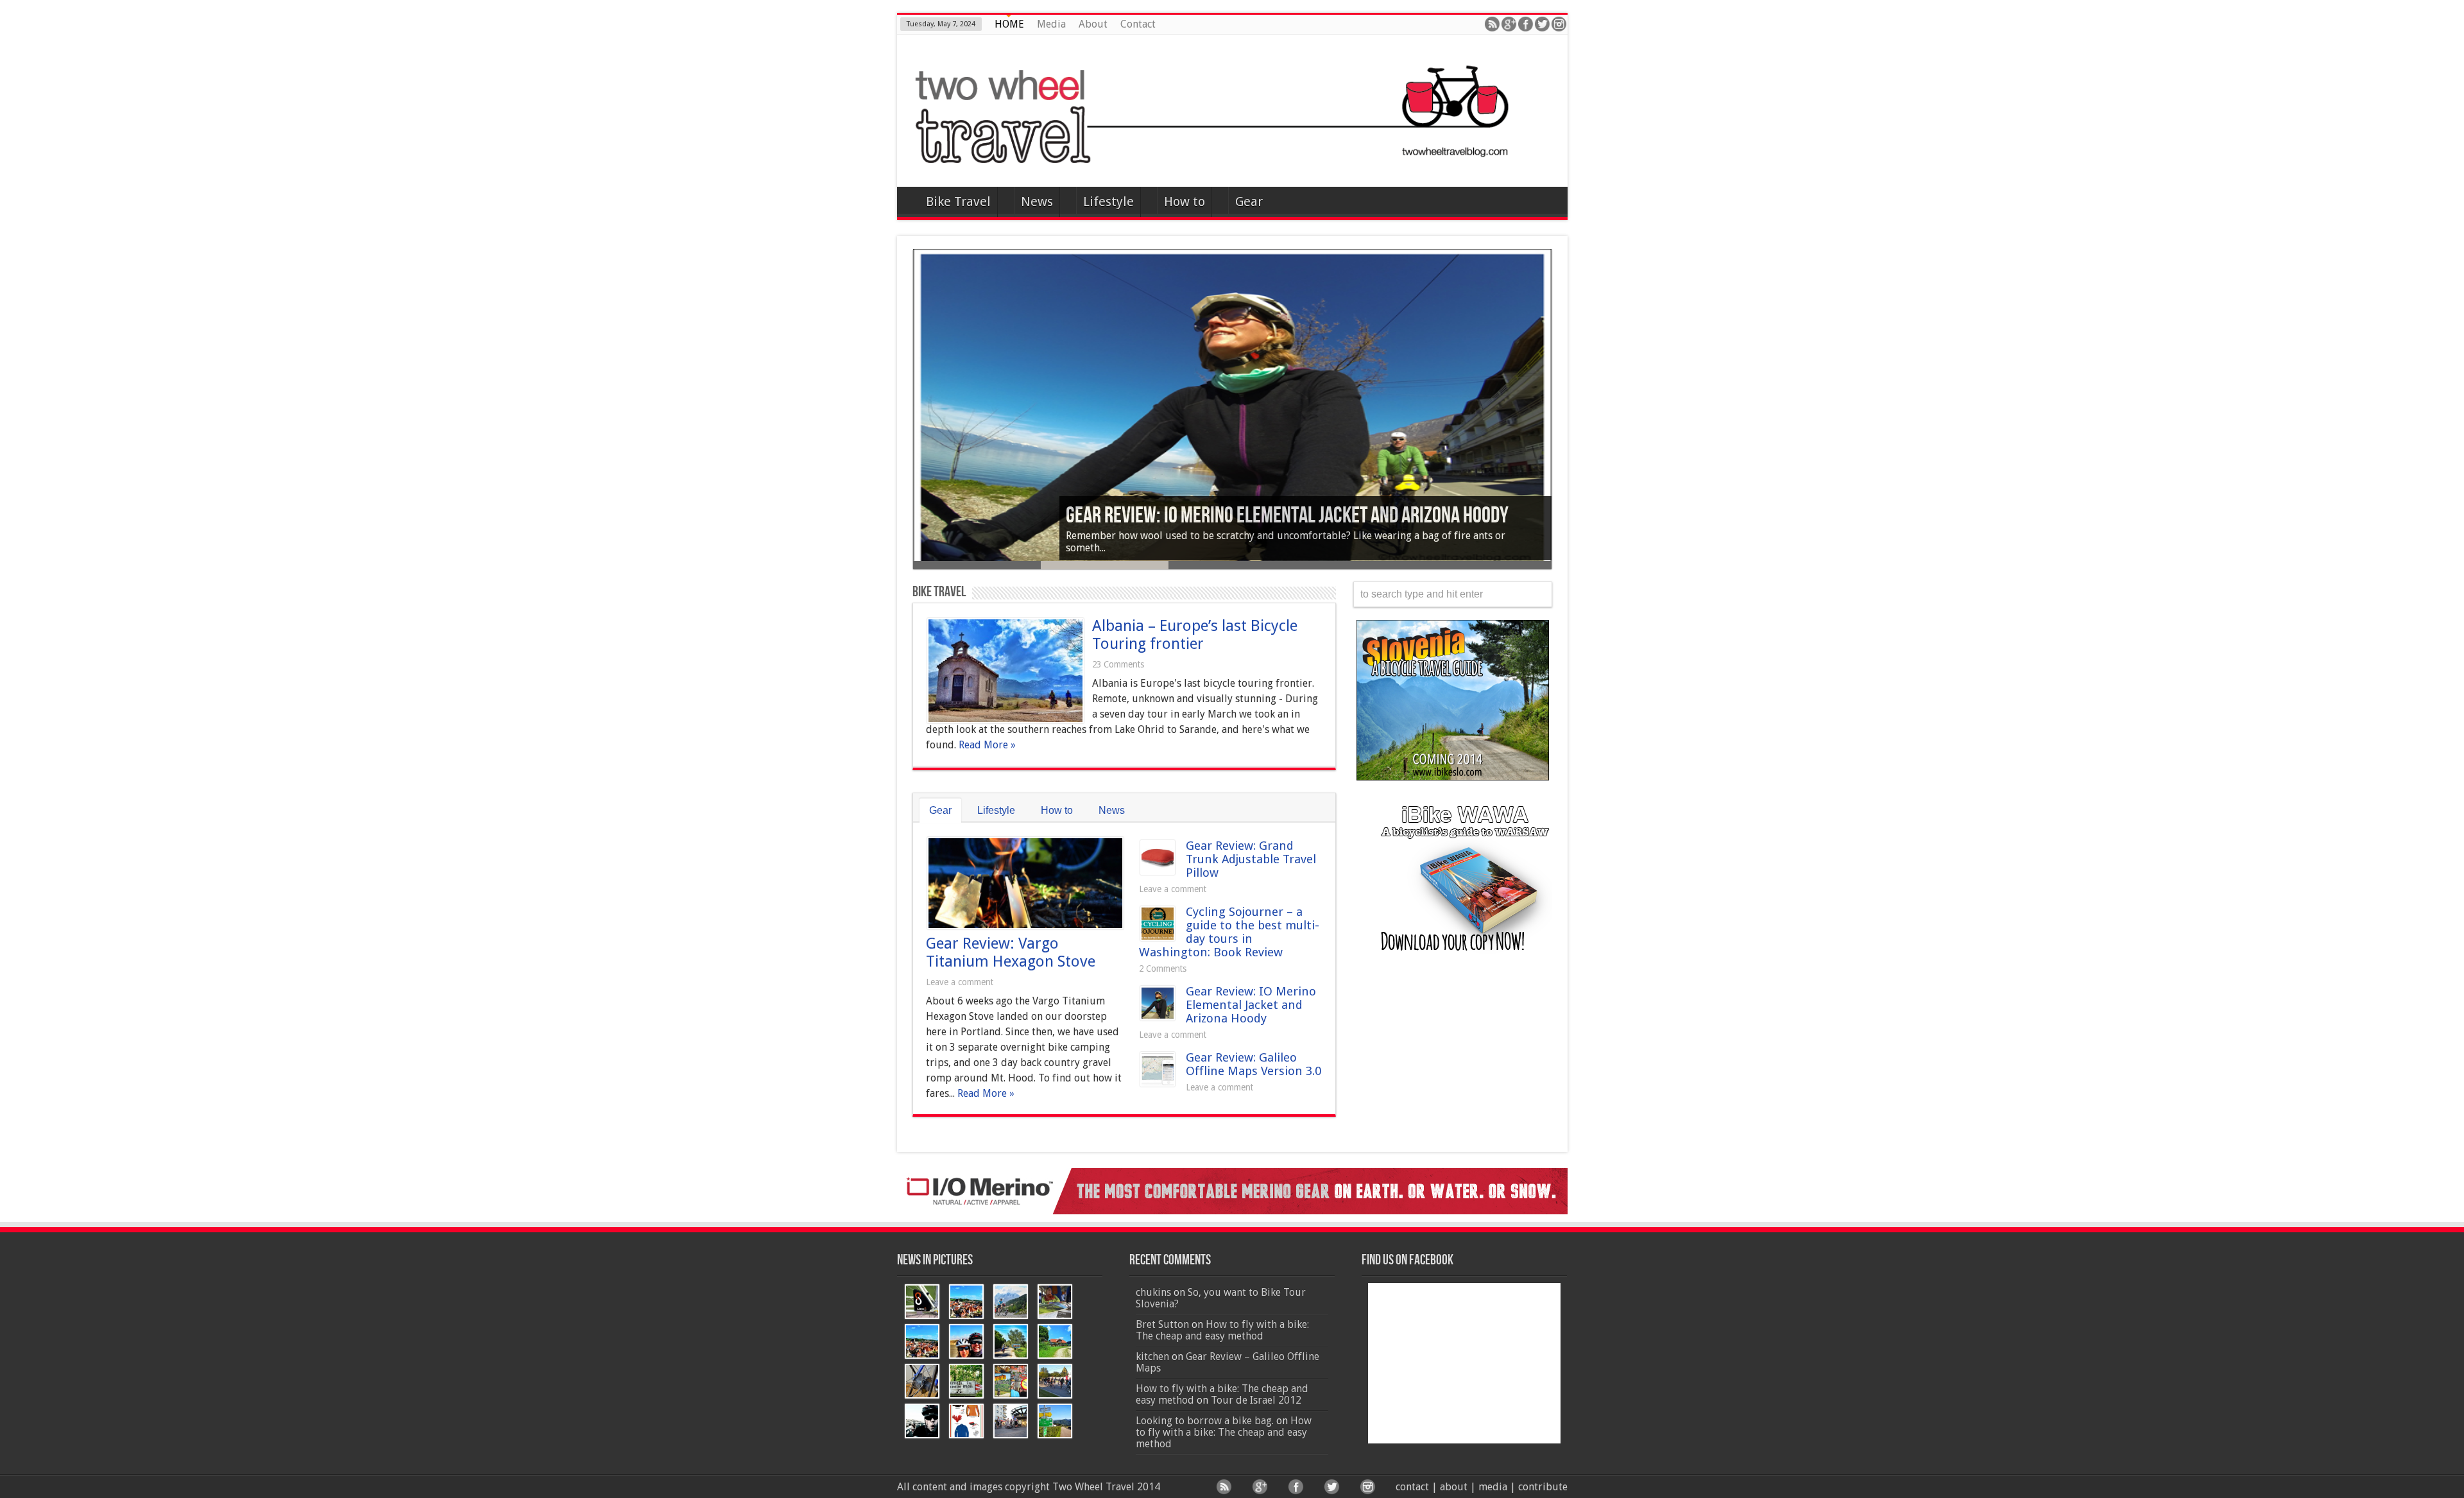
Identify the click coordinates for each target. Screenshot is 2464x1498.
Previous (903, 422)
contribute (1543, 1487)
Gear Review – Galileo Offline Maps (1228, 1362)
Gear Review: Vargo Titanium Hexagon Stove (1011, 952)
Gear (1249, 202)
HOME (1009, 24)
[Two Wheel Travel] (1232, 155)
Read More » (987, 745)
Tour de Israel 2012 (1256, 1400)
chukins (1153, 1292)
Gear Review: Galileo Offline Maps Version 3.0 (1253, 1064)
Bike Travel (958, 202)
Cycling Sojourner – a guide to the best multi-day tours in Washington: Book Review (1229, 932)
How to (1185, 202)
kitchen (1152, 1356)
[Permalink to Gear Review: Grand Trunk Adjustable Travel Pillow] (1158, 871)
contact (1412, 1487)
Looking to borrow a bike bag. (1205, 1421)
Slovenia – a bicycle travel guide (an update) (1234, 516)
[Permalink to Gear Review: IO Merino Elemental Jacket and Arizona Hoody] (1158, 1017)
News (1037, 202)
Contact (1138, 24)
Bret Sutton (1162, 1324)
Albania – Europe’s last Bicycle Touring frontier (1195, 635)
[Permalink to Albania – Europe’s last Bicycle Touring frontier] (1005, 720)
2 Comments (1163, 969)
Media (1051, 24)
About (1093, 24)
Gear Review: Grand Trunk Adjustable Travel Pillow (1251, 859)
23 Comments (1118, 664)
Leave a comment (960, 982)
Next (1561, 422)
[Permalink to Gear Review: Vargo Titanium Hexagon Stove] (1025, 926)
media (1493, 1487)
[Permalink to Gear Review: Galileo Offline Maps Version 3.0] (1158, 1083)
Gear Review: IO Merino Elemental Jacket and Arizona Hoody (1251, 1005)
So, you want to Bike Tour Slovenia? (1221, 1298)
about (1454, 1487)
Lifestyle (1108, 202)
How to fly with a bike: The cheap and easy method (1222, 1330)
